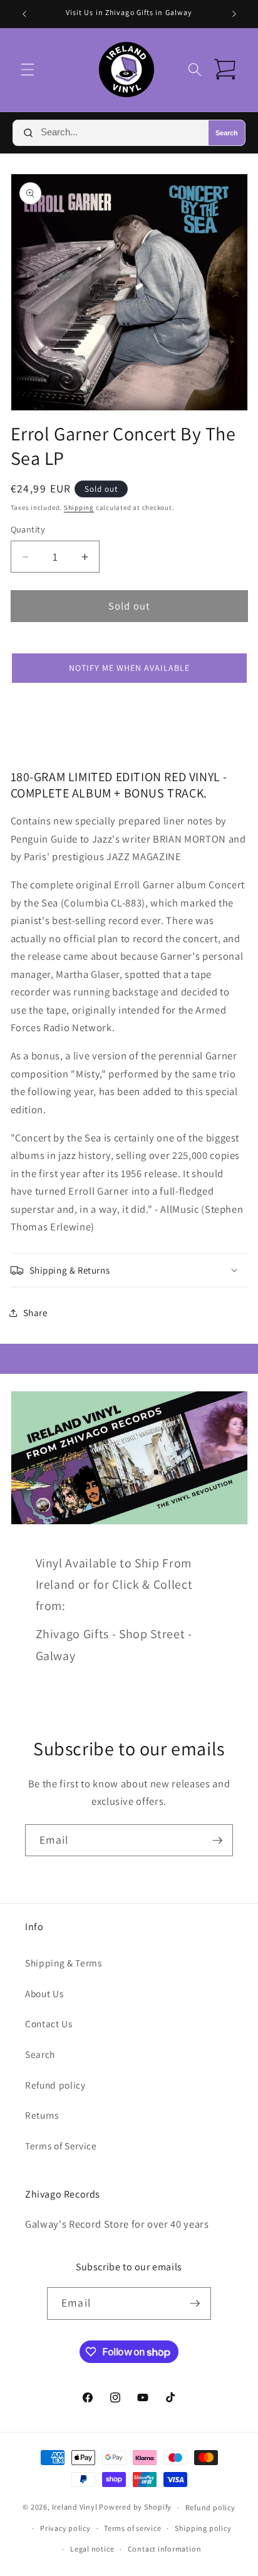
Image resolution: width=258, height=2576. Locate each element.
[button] (28, 70)
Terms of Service (61, 2146)
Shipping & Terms (64, 1963)
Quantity (28, 529)
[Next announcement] (234, 14)
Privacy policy (65, 2528)
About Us (44, 1993)
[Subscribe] (217, 1841)
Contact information (165, 2549)
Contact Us (49, 2023)
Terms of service (132, 2528)
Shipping (79, 507)
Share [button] (36, 1312)
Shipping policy (203, 2528)
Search (227, 133)
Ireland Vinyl (75, 2507)
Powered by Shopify (135, 2507)
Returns (42, 2115)
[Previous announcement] (24, 14)
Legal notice (92, 2549)
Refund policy (55, 2085)
